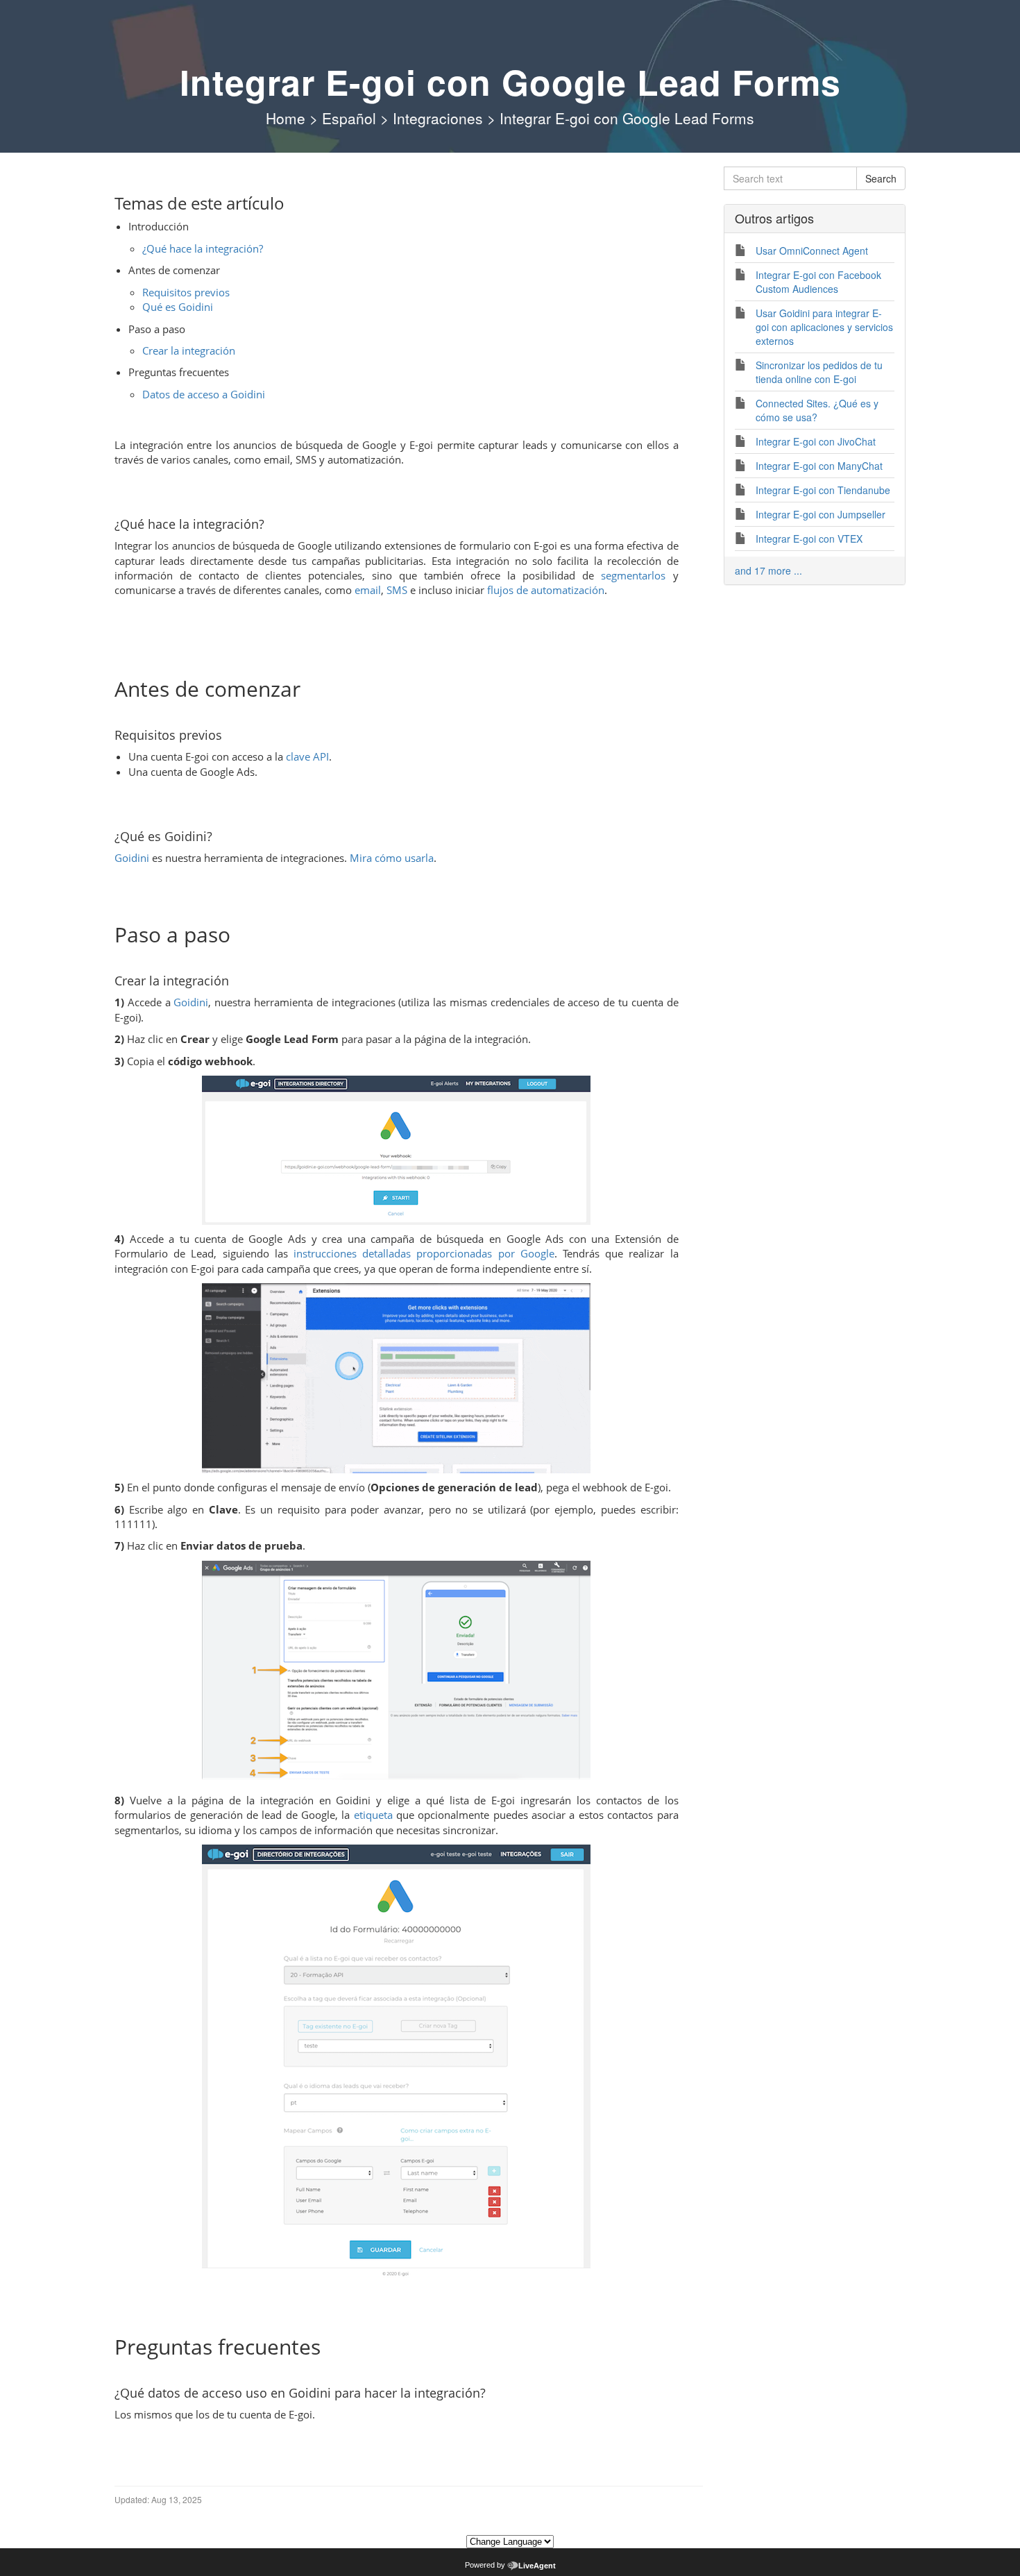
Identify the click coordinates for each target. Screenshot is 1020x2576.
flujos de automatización (546, 590)
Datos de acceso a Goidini (204, 394)
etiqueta (373, 1815)
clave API (307, 756)
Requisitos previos (186, 292)
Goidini (132, 858)
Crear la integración (189, 350)
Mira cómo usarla (392, 858)
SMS (397, 590)
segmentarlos (633, 575)
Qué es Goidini (178, 307)
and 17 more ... (768, 570)
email (368, 590)
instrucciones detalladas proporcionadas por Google (424, 1253)
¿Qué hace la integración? (203, 248)
